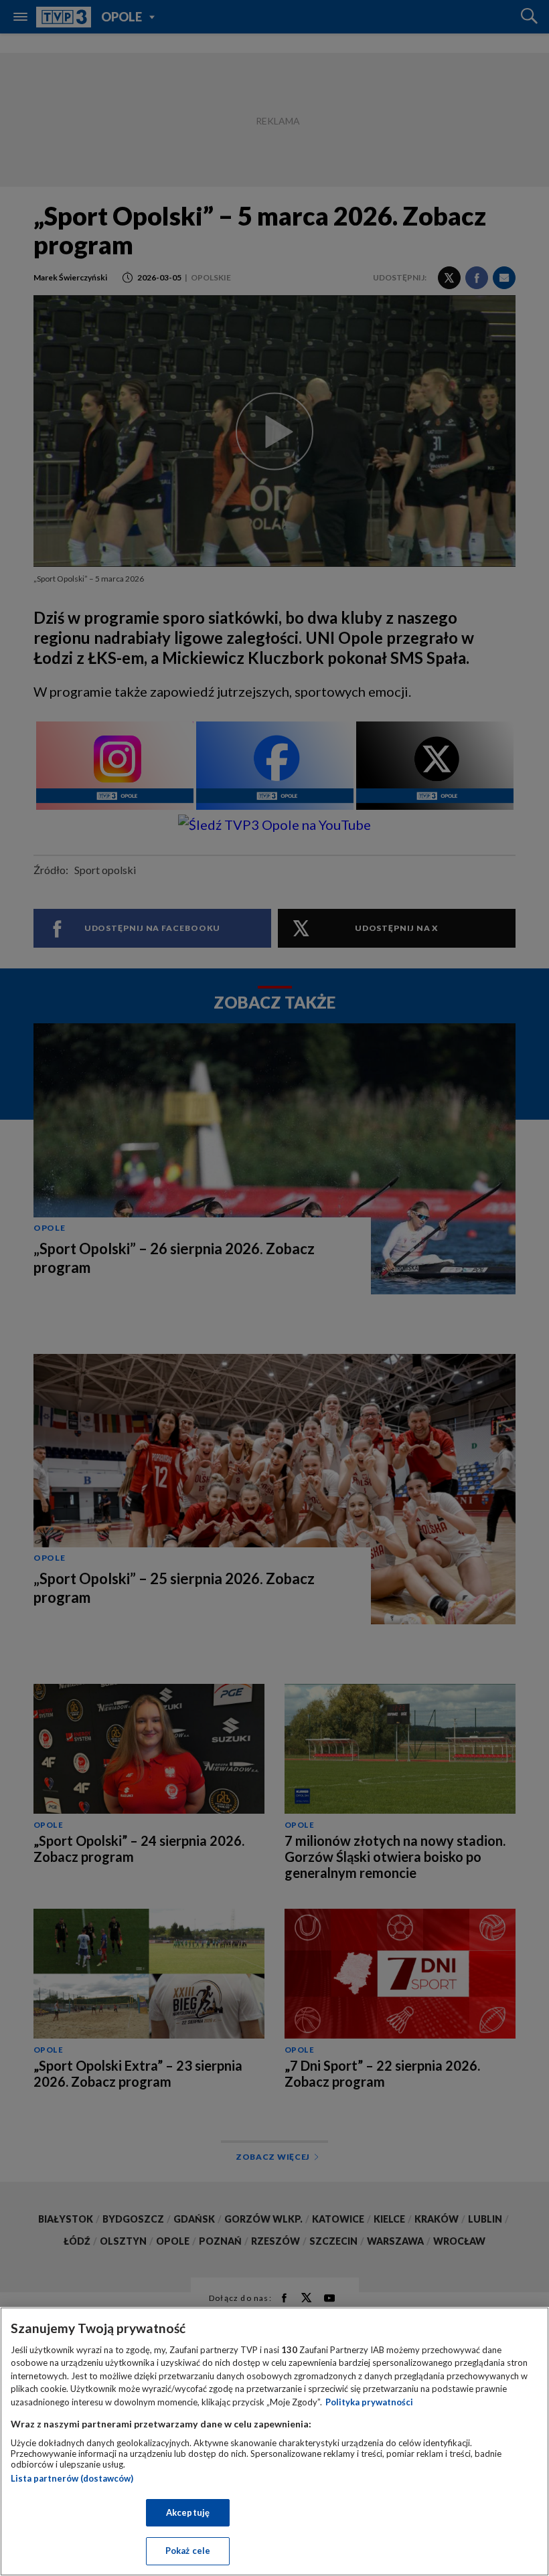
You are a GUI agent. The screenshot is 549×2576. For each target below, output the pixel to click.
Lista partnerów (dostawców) (72, 2478)
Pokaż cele (188, 2551)
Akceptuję (188, 2512)
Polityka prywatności (369, 2402)
